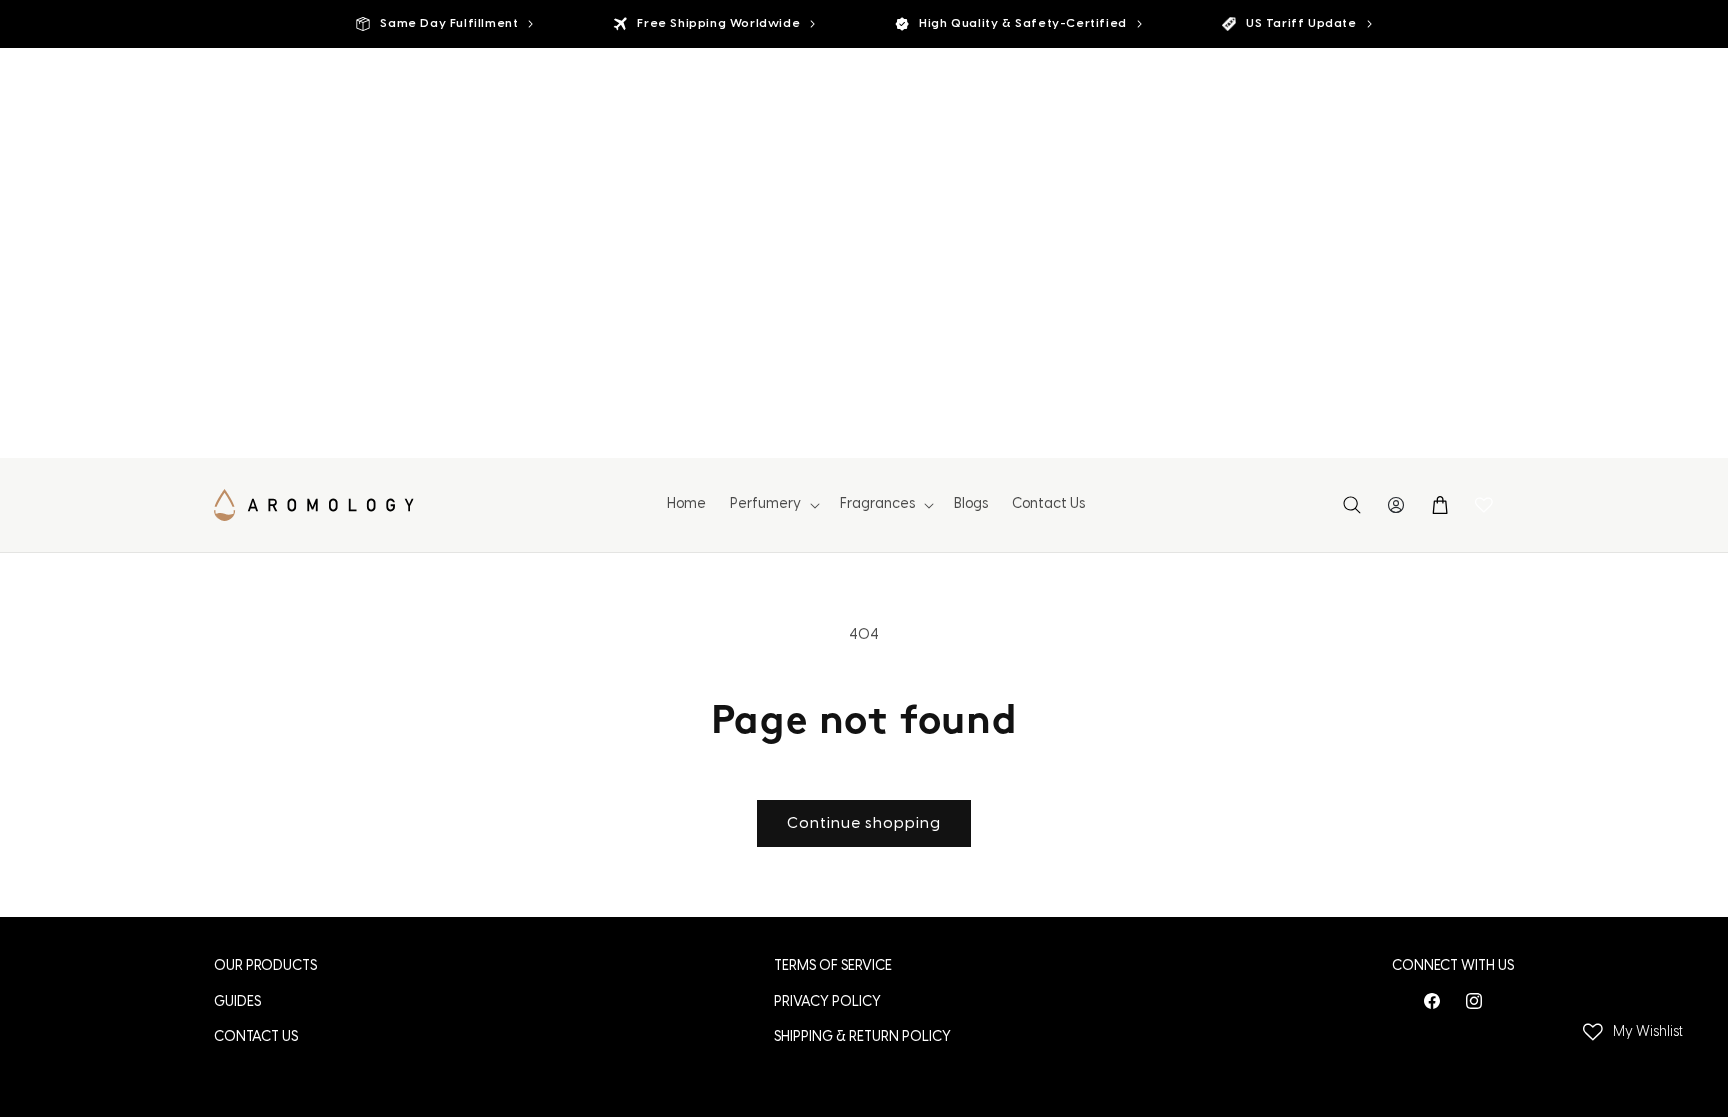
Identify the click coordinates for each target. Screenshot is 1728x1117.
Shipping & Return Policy (862, 1037)
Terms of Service (833, 966)
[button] (773, 505)
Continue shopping (864, 824)
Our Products (265, 966)
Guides (237, 1002)
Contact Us (256, 1037)
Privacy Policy (827, 1002)
